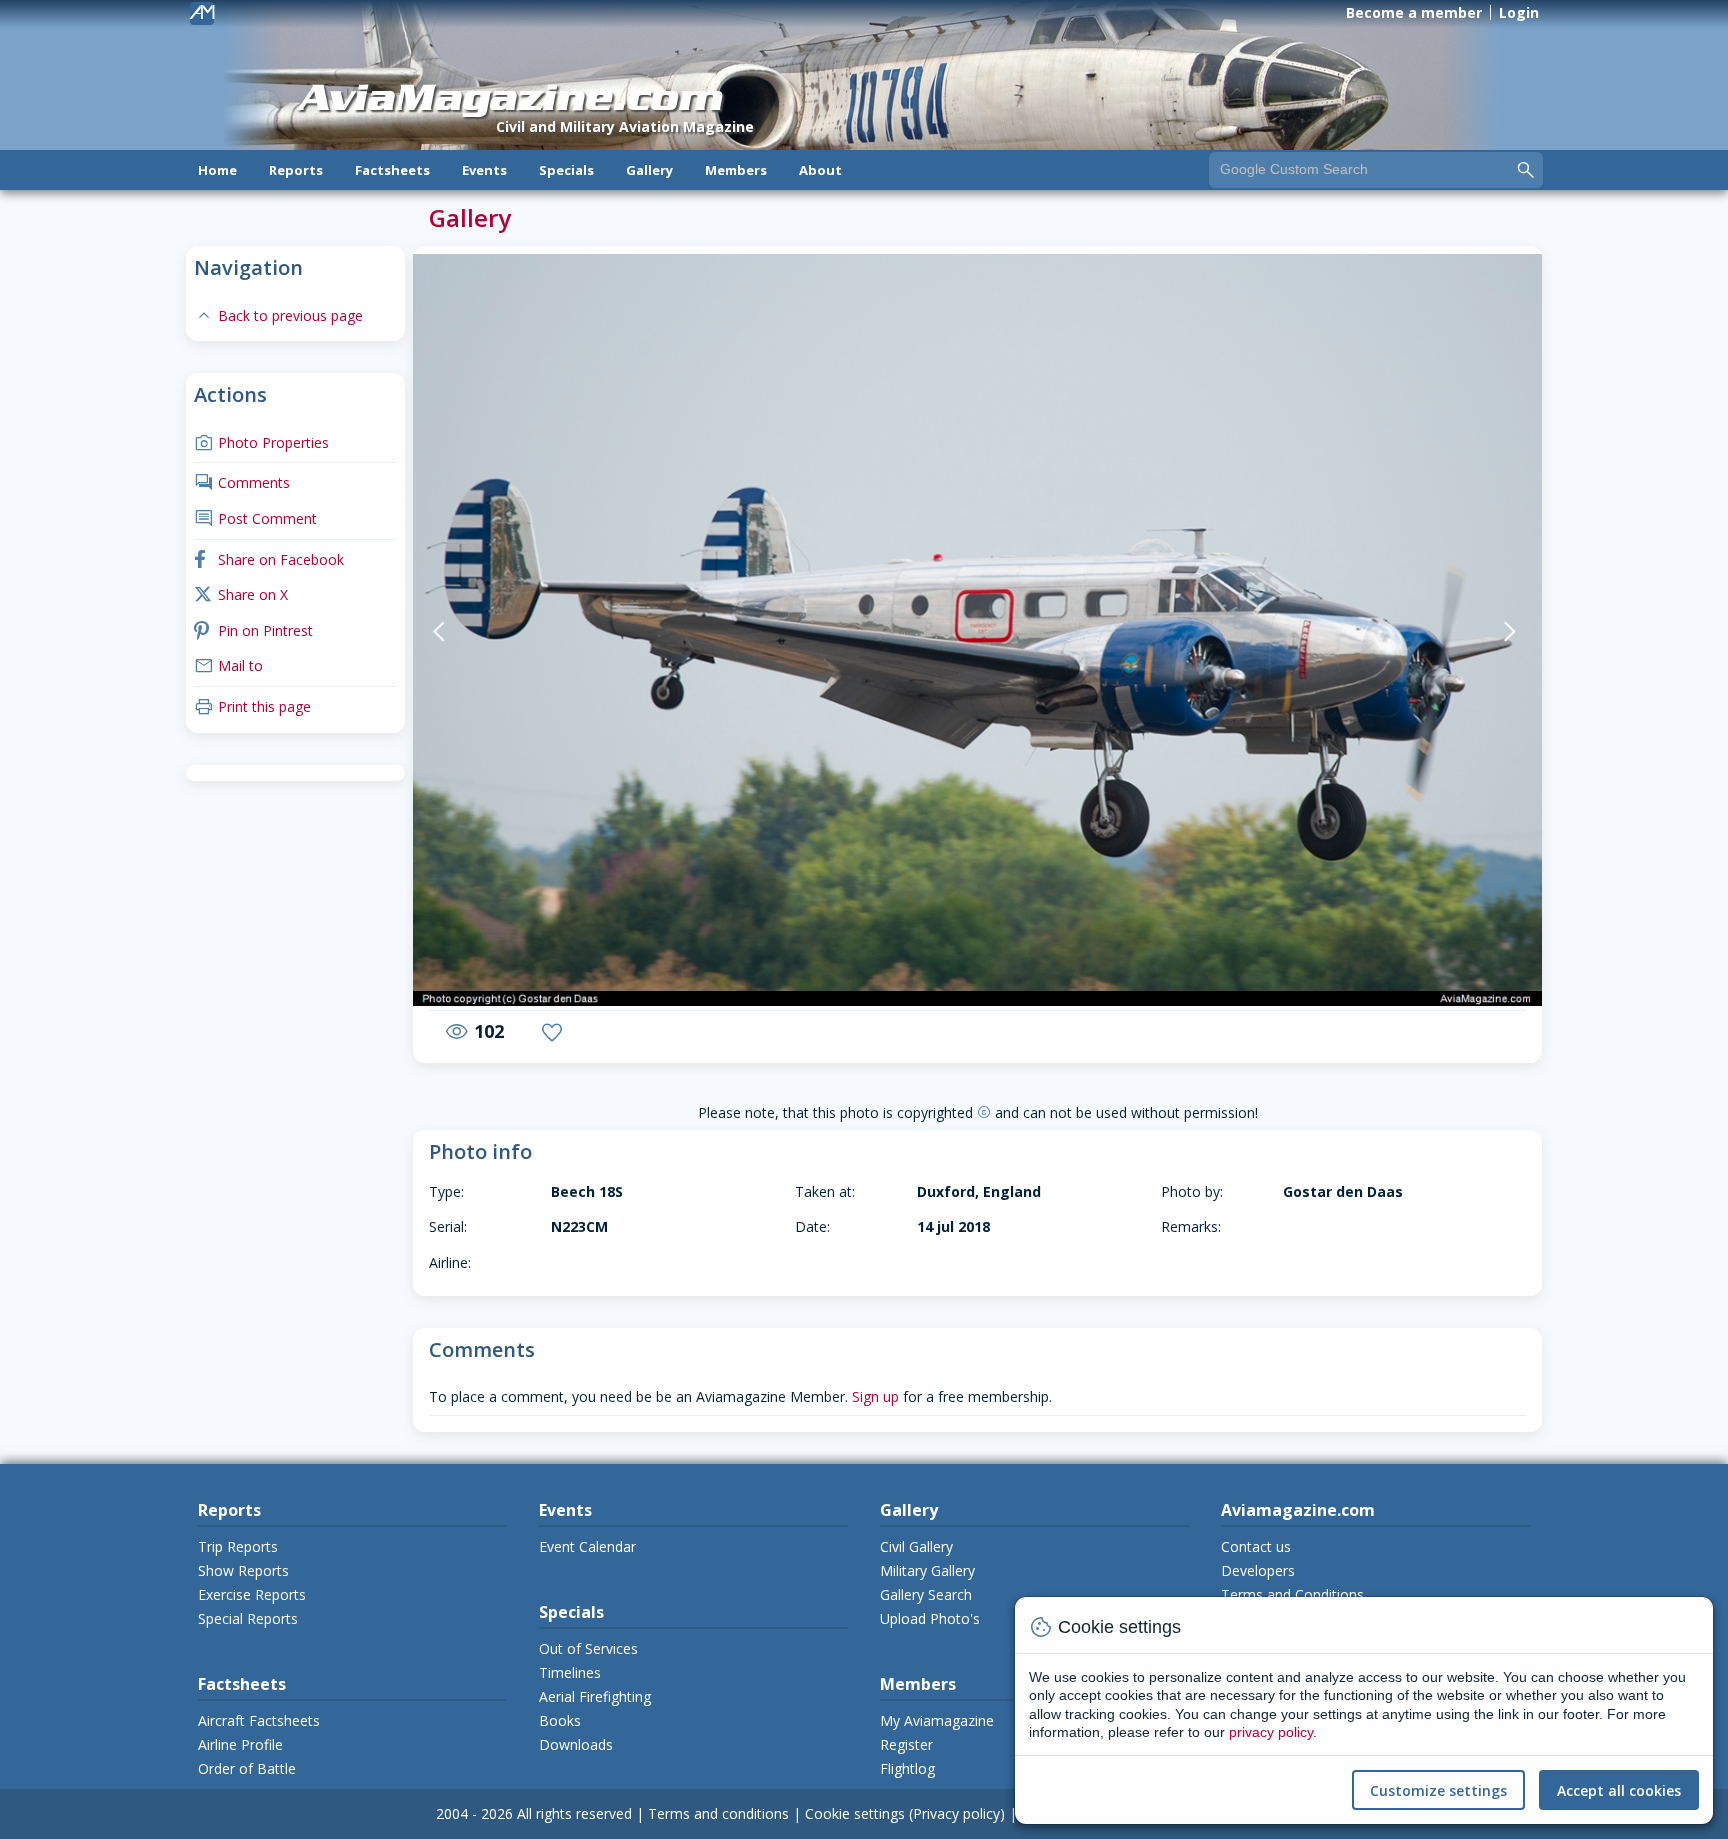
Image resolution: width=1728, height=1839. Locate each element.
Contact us (1256, 1546)
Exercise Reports (252, 1594)
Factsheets (392, 170)
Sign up (875, 1396)
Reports (296, 170)
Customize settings (1438, 1790)
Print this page (252, 706)
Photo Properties (261, 442)
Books (560, 1720)
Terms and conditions (718, 1813)
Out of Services (588, 1648)
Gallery (649, 170)
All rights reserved (574, 1813)
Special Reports (248, 1618)
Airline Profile (240, 1744)
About (820, 170)
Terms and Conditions (1292, 1594)
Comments (242, 482)
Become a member (1414, 12)
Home (217, 170)
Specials (566, 170)
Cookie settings (855, 1813)
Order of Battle (247, 1768)
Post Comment (255, 518)
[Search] (1526, 169)
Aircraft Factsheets (259, 1720)
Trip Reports (238, 1546)
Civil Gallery (916, 1546)
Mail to (228, 665)
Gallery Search (926, 1594)
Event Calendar (587, 1546)
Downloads (576, 1744)
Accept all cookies (1619, 1790)
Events (484, 170)
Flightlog (907, 1768)
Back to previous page (278, 315)
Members (736, 170)
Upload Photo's (930, 1618)
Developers (1258, 1570)
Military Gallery (927, 1570)
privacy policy (1271, 1732)
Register (906, 1744)
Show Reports (243, 1570)
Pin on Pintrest (253, 630)
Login (1519, 12)
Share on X (241, 594)
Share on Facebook (269, 559)
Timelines (570, 1672)
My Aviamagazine (937, 1720)
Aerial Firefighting (595, 1696)
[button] (484, 632)
